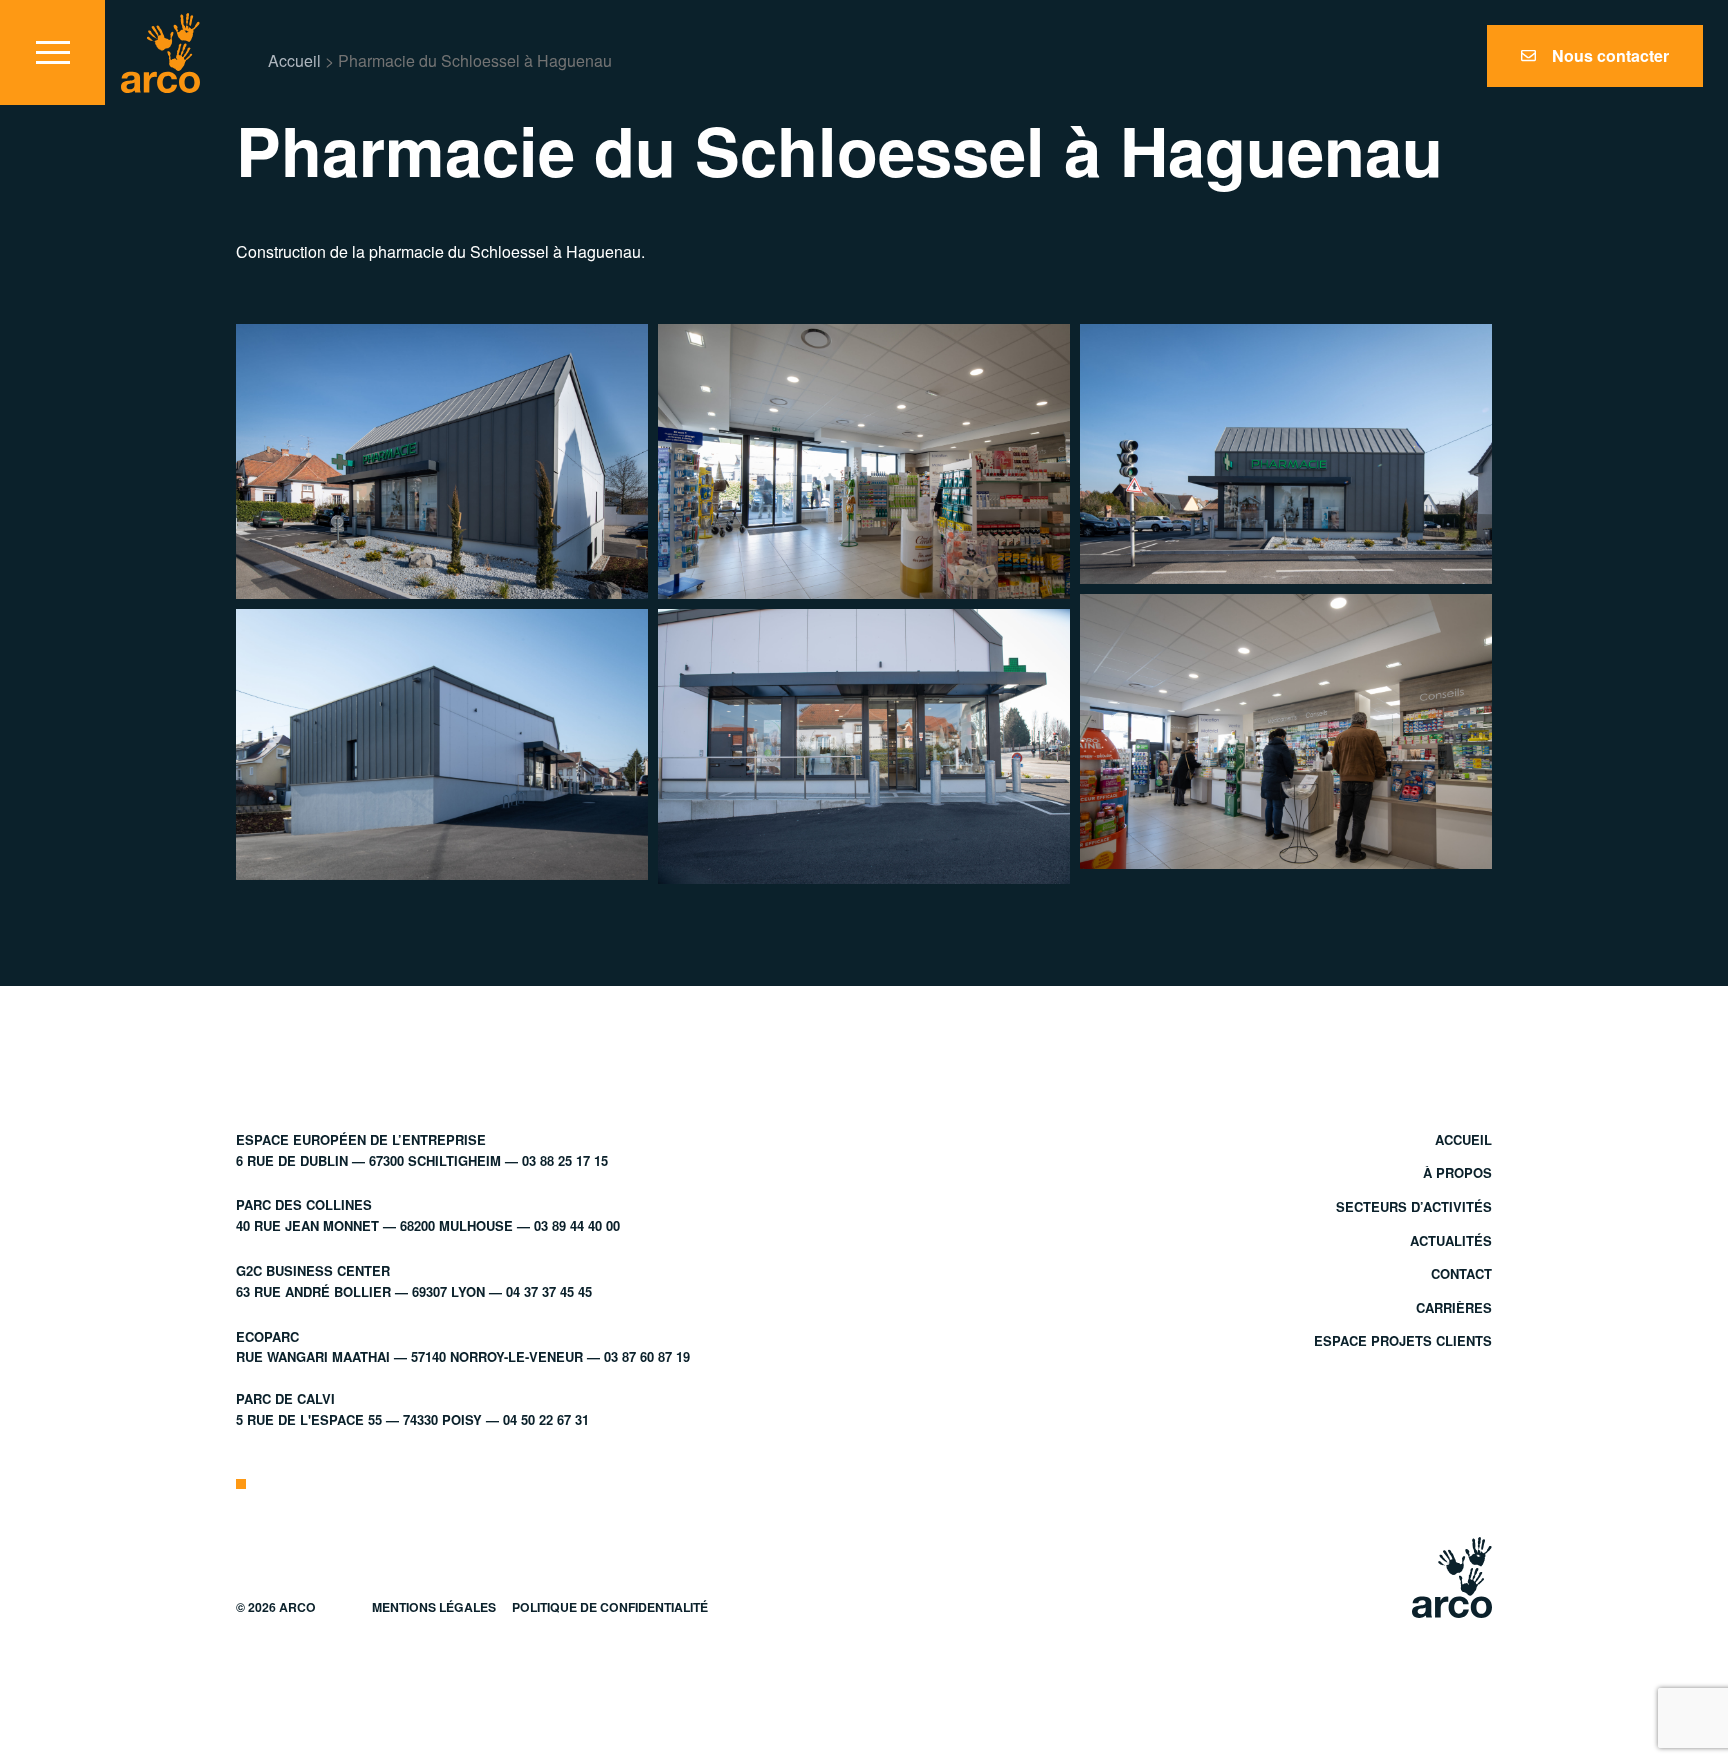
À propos (1457, 1172)
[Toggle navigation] (52, 52)
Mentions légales (434, 1607)
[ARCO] (160, 53)
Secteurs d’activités (1414, 1206)
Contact (1461, 1273)
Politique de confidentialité (610, 1607)
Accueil (294, 60)
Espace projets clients (1403, 1340)
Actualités (1451, 1240)
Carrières (1454, 1307)
